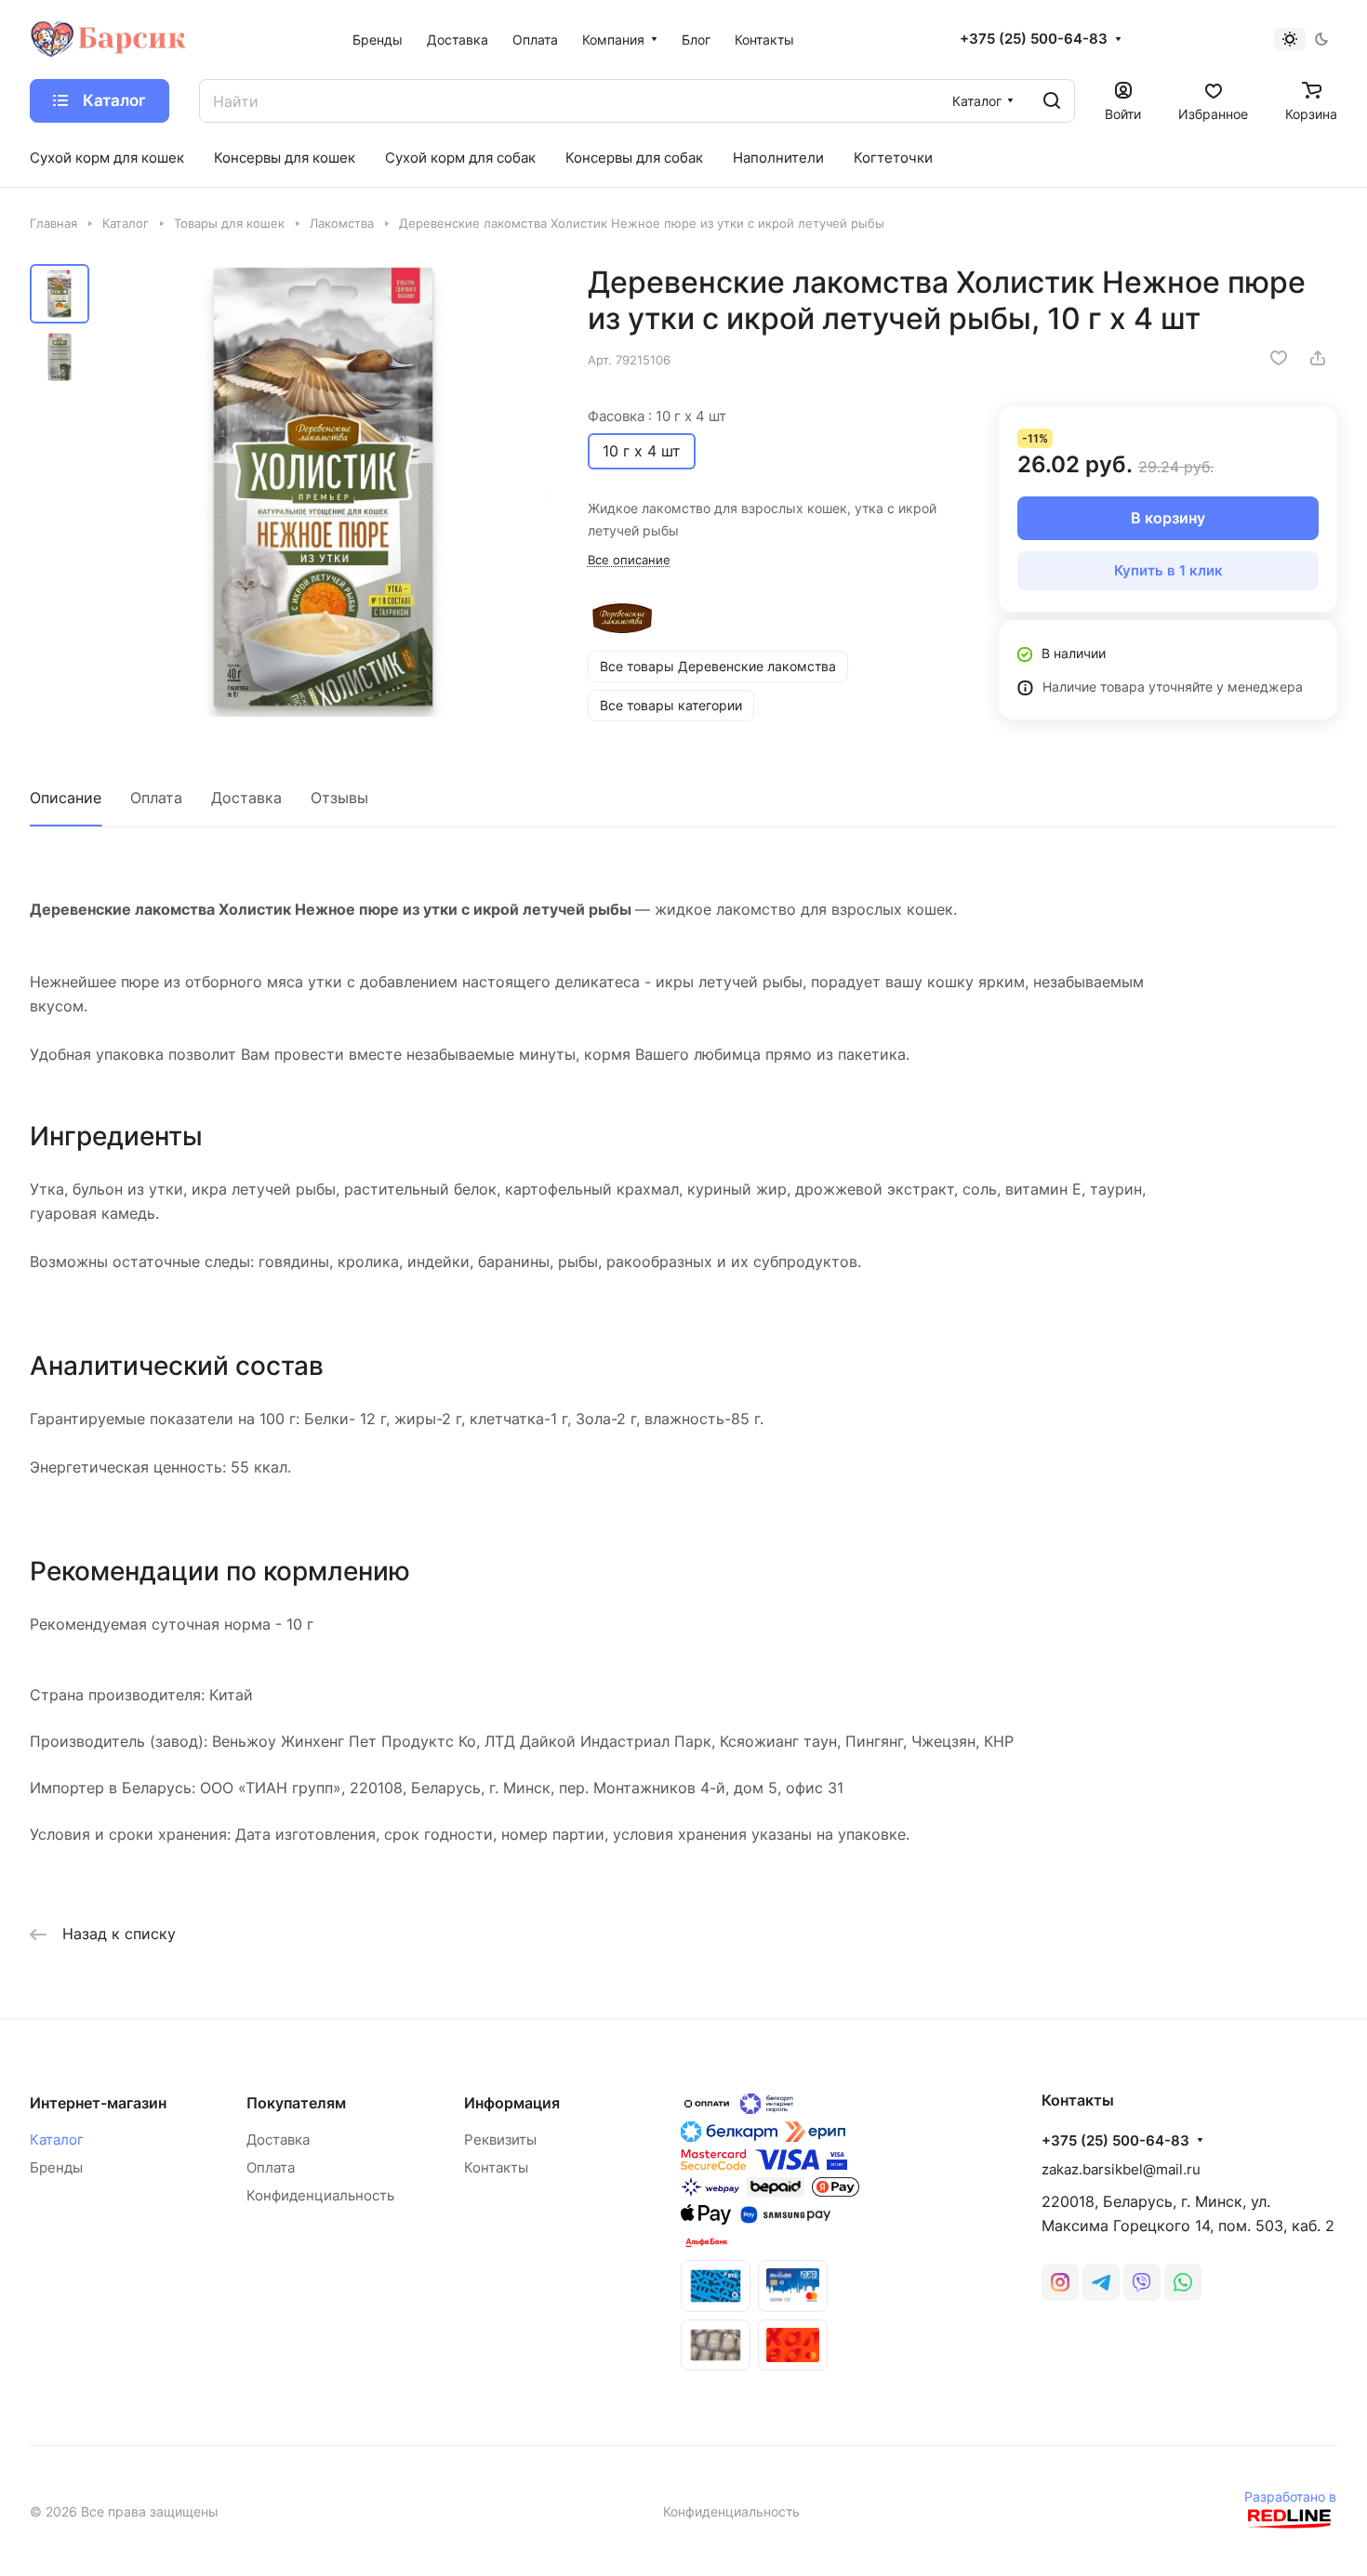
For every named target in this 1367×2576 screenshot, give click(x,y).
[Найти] (1052, 101)
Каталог (57, 2140)
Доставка (246, 798)
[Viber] (1142, 2282)
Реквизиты (500, 2140)
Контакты (496, 2167)
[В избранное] (1279, 358)
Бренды (56, 2167)
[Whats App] (1183, 2282)
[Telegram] (1101, 2282)
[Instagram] (1060, 2282)
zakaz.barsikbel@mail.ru (1121, 2169)
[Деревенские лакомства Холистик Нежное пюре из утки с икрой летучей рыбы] (325, 490)
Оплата (156, 798)
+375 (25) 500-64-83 (1034, 39)
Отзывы (339, 798)
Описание (66, 798)
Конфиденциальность (320, 2195)
